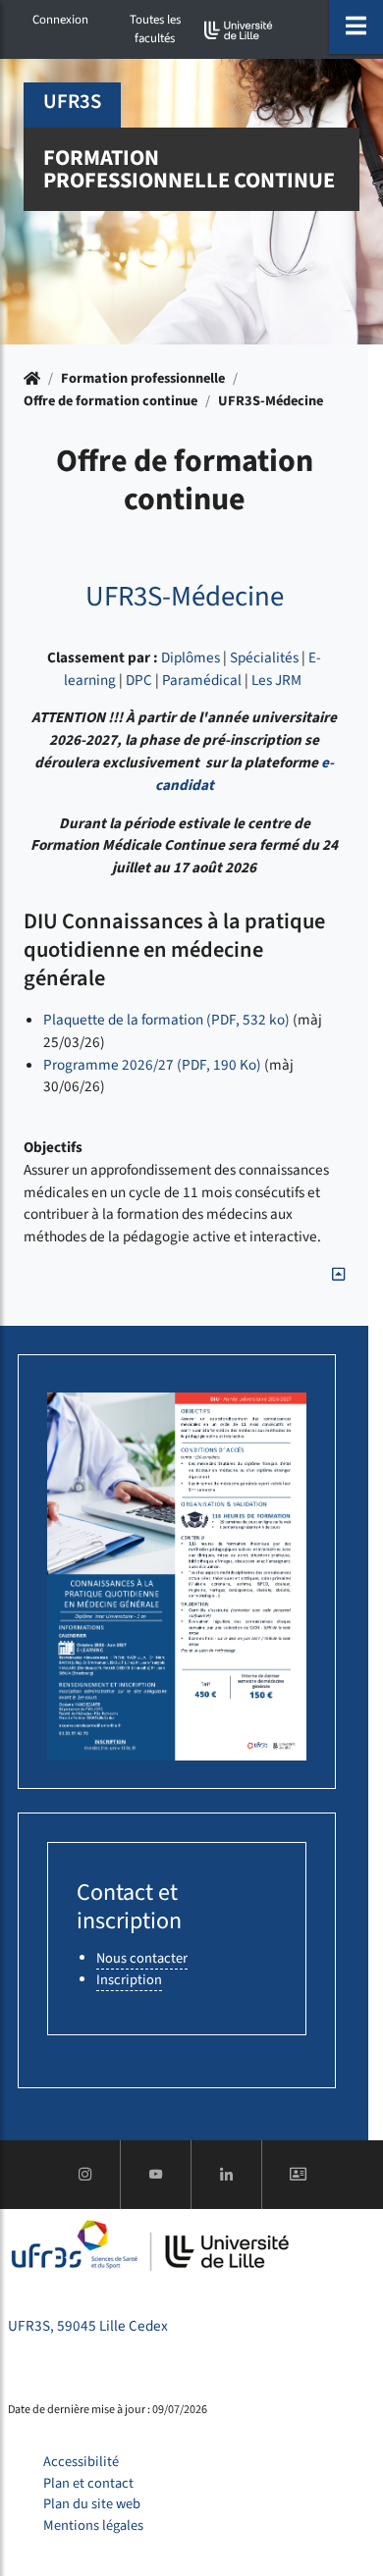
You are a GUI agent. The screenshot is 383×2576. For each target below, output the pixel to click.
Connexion (60, 20)
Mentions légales (93, 2525)
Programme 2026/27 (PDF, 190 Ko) (152, 1065)
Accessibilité (81, 2462)
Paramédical (202, 680)
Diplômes (191, 657)
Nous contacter (142, 1958)
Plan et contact (88, 2483)
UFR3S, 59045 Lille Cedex (88, 2326)
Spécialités (264, 657)
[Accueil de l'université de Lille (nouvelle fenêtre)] (239, 30)
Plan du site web (92, 2504)
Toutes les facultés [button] (155, 29)
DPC (139, 680)
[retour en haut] (338, 1275)
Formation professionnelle (143, 378)
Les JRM (276, 680)
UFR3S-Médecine (271, 401)
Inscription (129, 1980)
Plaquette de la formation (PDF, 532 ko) (166, 1020)
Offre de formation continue (110, 401)
